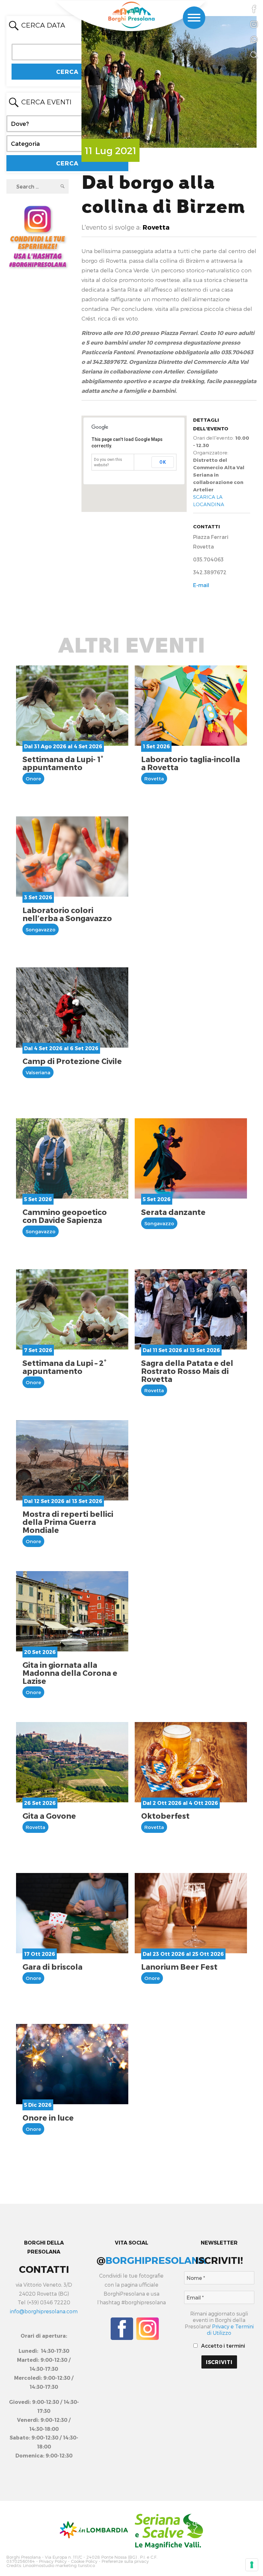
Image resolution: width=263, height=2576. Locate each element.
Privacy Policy (53, 2561)
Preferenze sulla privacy (125, 2561)
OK (163, 462)
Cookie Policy (84, 2561)
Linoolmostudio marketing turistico (59, 2566)
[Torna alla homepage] (131, 15)
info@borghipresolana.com (44, 2311)
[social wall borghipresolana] (38, 236)
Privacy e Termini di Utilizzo (230, 2330)
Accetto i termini (222, 2346)
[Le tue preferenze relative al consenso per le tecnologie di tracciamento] (252, 2565)
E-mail (201, 585)
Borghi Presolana (24, 2557)
